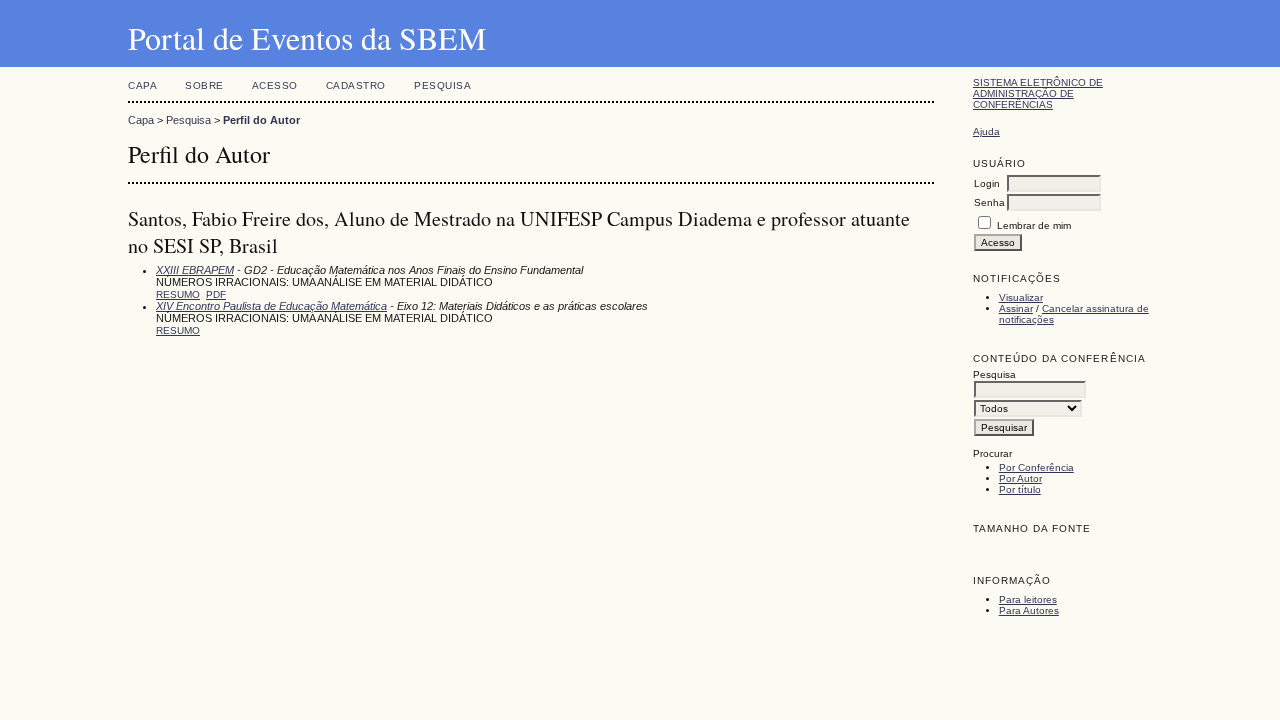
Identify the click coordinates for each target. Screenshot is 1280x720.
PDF (216, 294)
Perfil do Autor (261, 120)
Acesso (275, 85)
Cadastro (356, 85)
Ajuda (986, 131)
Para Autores (1029, 610)
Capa (142, 85)
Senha (989, 202)
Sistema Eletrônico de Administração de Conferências (1038, 93)
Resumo (178, 294)
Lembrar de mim (1034, 225)
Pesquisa (442, 85)
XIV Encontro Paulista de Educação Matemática (271, 306)
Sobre (204, 85)
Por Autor (1020, 478)
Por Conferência (1036, 467)
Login (987, 183)
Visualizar (1021, 297)
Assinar (1016, 308)
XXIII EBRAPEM (195, 270)
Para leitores (1028, 599)
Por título (1020, 489)
